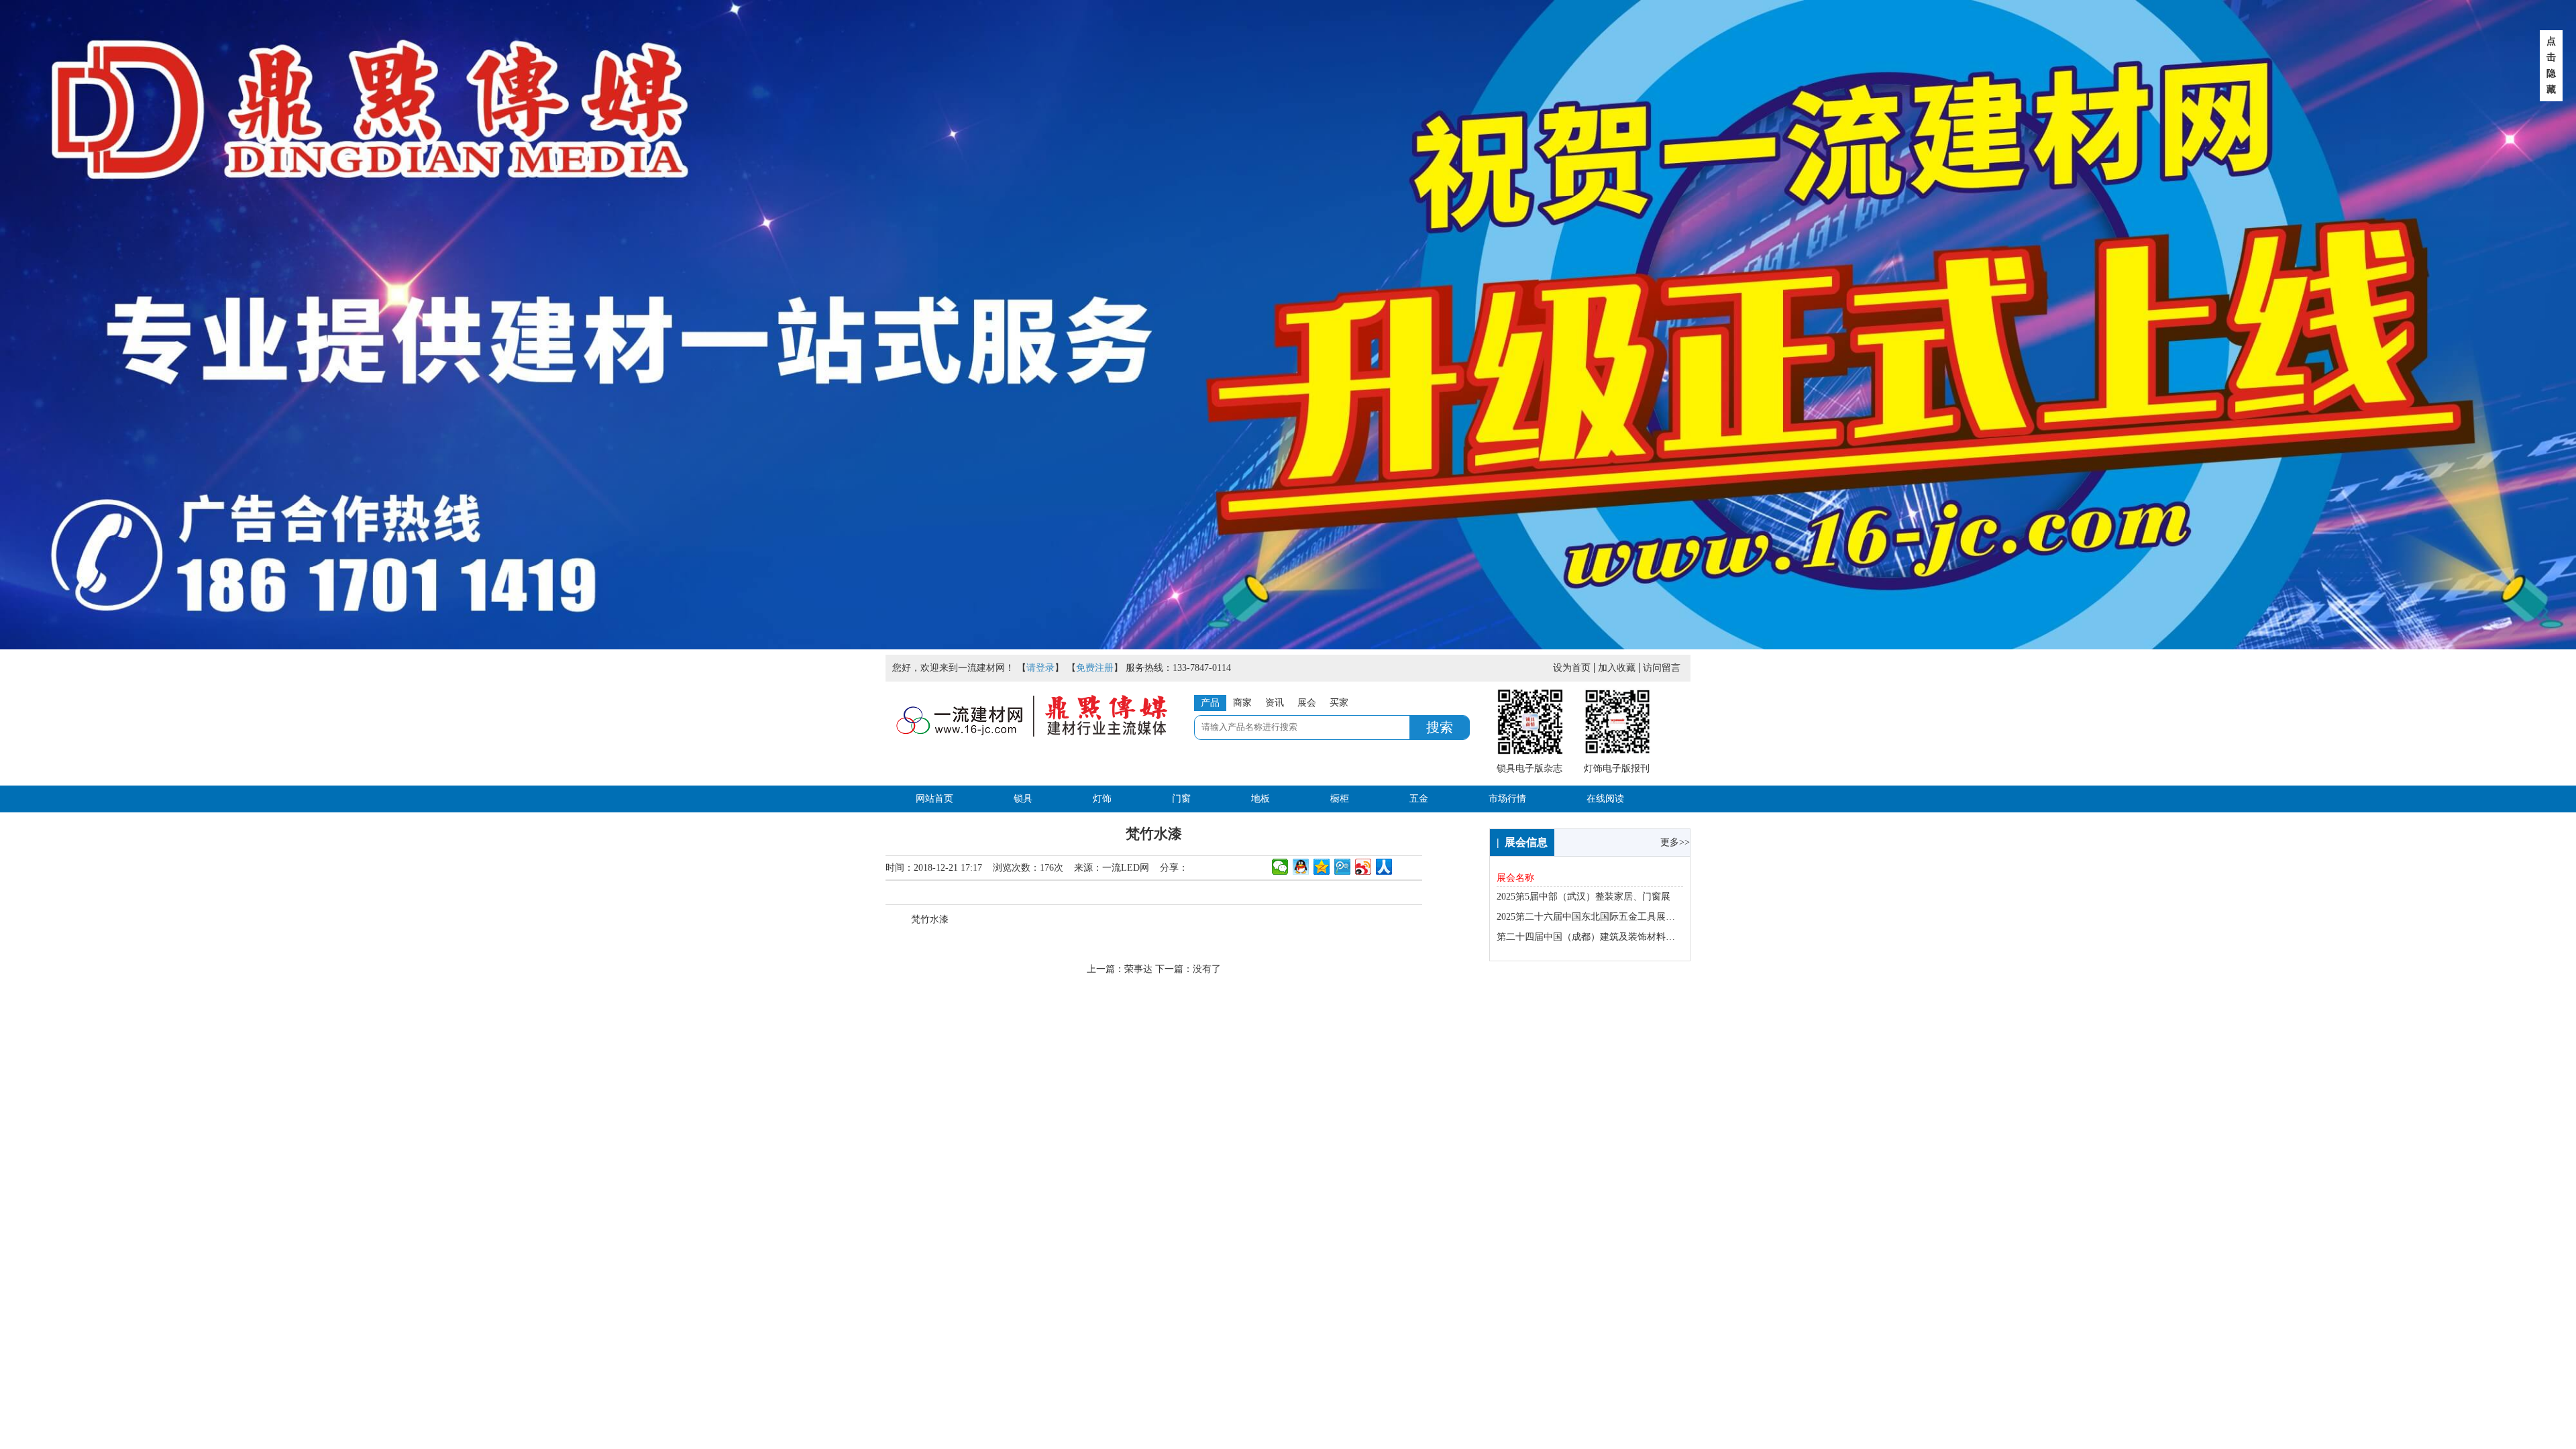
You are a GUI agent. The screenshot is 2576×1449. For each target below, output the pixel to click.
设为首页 (1572, 668)
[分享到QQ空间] (1322, 867)
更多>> (1675, 842)
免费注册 (1095, 668)
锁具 (1023, 799)
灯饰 (1102, 799)
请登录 (1040, 668)
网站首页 (934, 799)
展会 (1307, 703)
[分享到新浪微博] (1363, 867)
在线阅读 (1605, 799)
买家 (1339, 703)
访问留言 (1662, 668)
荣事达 (1138, 969)
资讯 (1275, 703)
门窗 (1181, 799)
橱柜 (1340, 799)
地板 (1260, 799)
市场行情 (1507, 799)
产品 (1210, 703)
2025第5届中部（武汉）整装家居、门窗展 (1584, 897)
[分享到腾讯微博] (1343, 867)
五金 (1419, 799)
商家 (1242, 703)
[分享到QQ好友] (1301, 867)
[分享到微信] (1280, 867)
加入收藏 (1617, 668)
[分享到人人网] (1384, 867)
